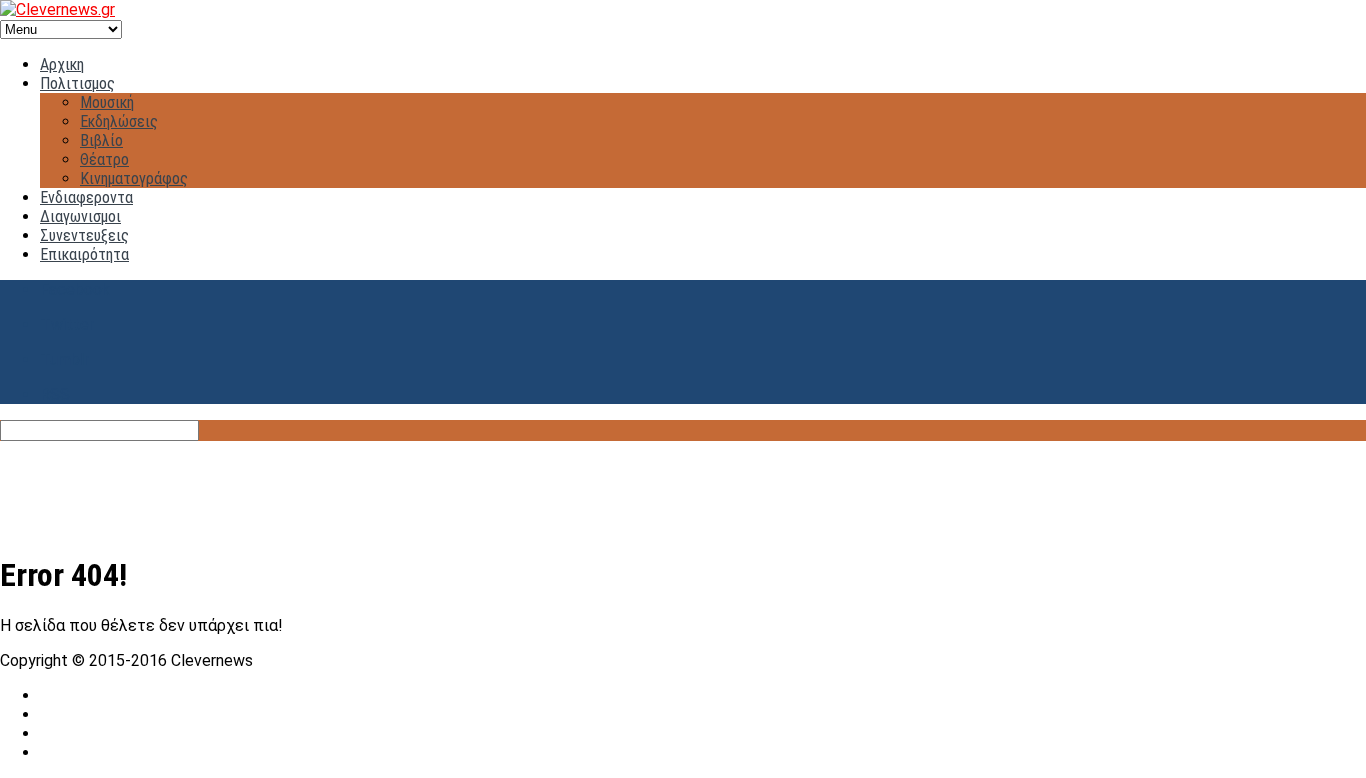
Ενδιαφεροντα (86, 197)
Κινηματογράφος (134, 178)
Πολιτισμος (77, 83)
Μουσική (107, 102)
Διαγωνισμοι (80, 216)
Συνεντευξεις (84, 235)
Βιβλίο (101, 140)
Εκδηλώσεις (119, 121)
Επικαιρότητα (84, 254)
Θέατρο (104, 159)
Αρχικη (62, 64)
